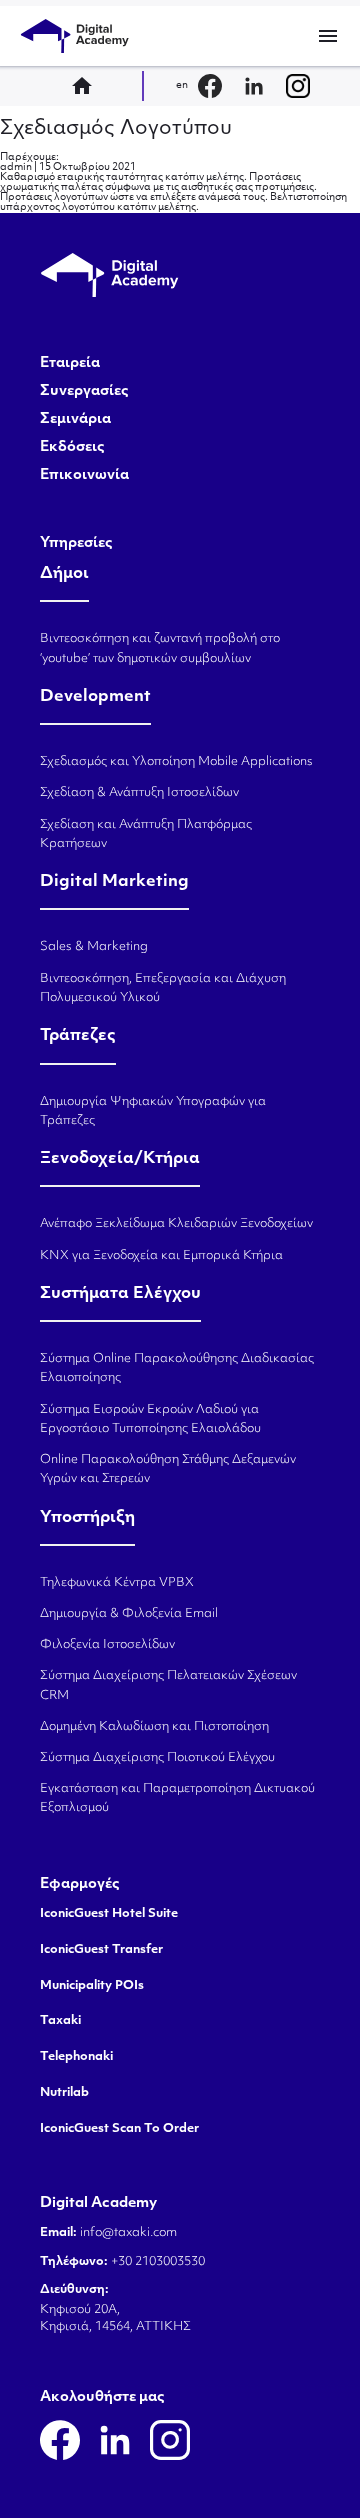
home (88, 86)
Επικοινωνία (84, 476)
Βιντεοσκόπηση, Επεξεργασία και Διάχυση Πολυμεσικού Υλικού (163, 988)
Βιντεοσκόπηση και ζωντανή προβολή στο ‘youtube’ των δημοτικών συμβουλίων (160, 648)
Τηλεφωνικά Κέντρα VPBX (117, 1583)
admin (16, 167)
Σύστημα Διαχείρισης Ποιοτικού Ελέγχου (157, 1758)
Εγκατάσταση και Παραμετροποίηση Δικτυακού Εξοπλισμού (177, 1798)
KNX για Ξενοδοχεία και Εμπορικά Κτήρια (161, 1256)
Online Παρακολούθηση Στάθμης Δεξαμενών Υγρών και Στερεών (168, 1469)
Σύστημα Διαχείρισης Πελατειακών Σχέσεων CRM (168, 1685)
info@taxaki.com (128, 2233)
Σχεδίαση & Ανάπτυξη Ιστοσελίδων (139, 793)
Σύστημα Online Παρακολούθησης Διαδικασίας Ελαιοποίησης (177, 1368)
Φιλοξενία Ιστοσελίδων (107, 1645)
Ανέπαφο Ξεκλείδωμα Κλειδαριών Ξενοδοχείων (176, 1224)
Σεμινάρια (75, 420)
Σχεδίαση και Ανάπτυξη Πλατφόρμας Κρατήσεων (146, 834)
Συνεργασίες (84, 392)
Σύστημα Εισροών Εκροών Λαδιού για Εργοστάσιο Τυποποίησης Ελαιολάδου (150, 1419)
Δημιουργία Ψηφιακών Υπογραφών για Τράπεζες (153, 1111)
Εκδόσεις (72, 448)
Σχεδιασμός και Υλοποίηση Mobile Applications (176, 762)
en (182, 85)
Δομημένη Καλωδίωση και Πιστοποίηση (154, 1727)
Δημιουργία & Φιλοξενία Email (129, 1614)
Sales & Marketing (94, 947)
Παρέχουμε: (29, 157)
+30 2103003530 (156, 2262)
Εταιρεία (70, 364)
